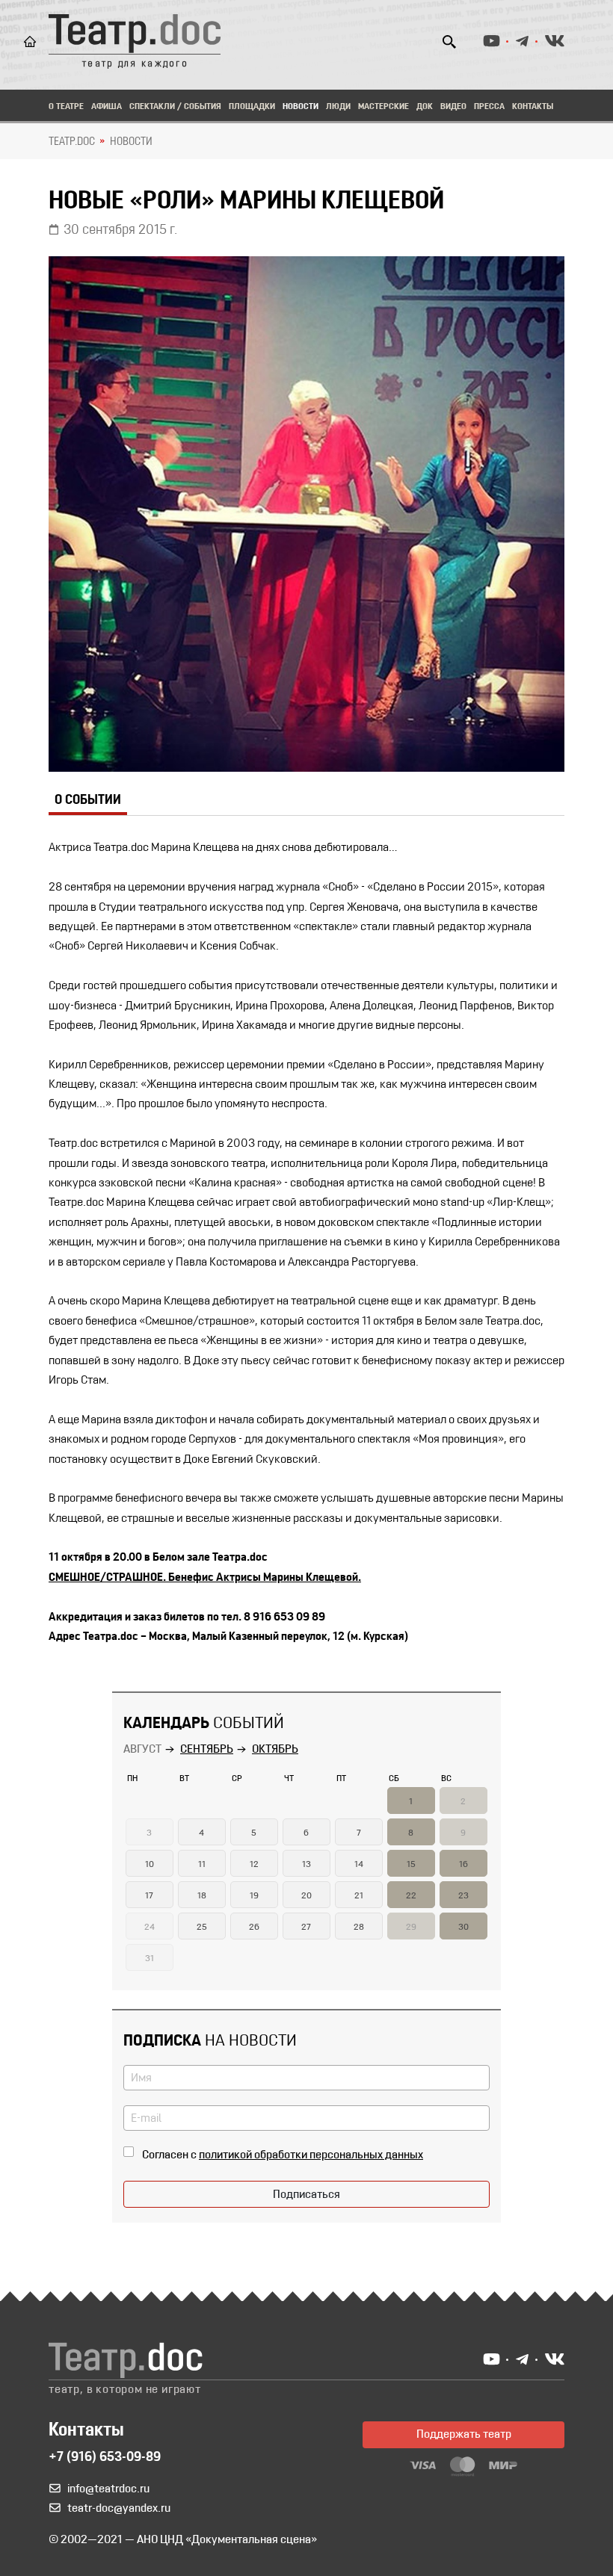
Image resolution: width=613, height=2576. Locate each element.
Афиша (107, 107)
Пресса (489, 107)
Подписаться (306, 2195)
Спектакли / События (175, 107)
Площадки (252, 107)
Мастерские (383, 107)
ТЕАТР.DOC (72, 142)
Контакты (533, 107)
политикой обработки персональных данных (311, 2155)
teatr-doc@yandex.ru (119, 2509)
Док (425, 107)
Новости (301, 107)
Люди (338, 107)
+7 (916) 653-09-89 (105, 2458)
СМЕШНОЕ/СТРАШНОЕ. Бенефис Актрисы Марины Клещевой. (205, 1578)
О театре (66, 107)
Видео (453, 107)
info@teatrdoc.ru (108, 2489)
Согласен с (283, 2155)
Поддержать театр (464, 2435)
